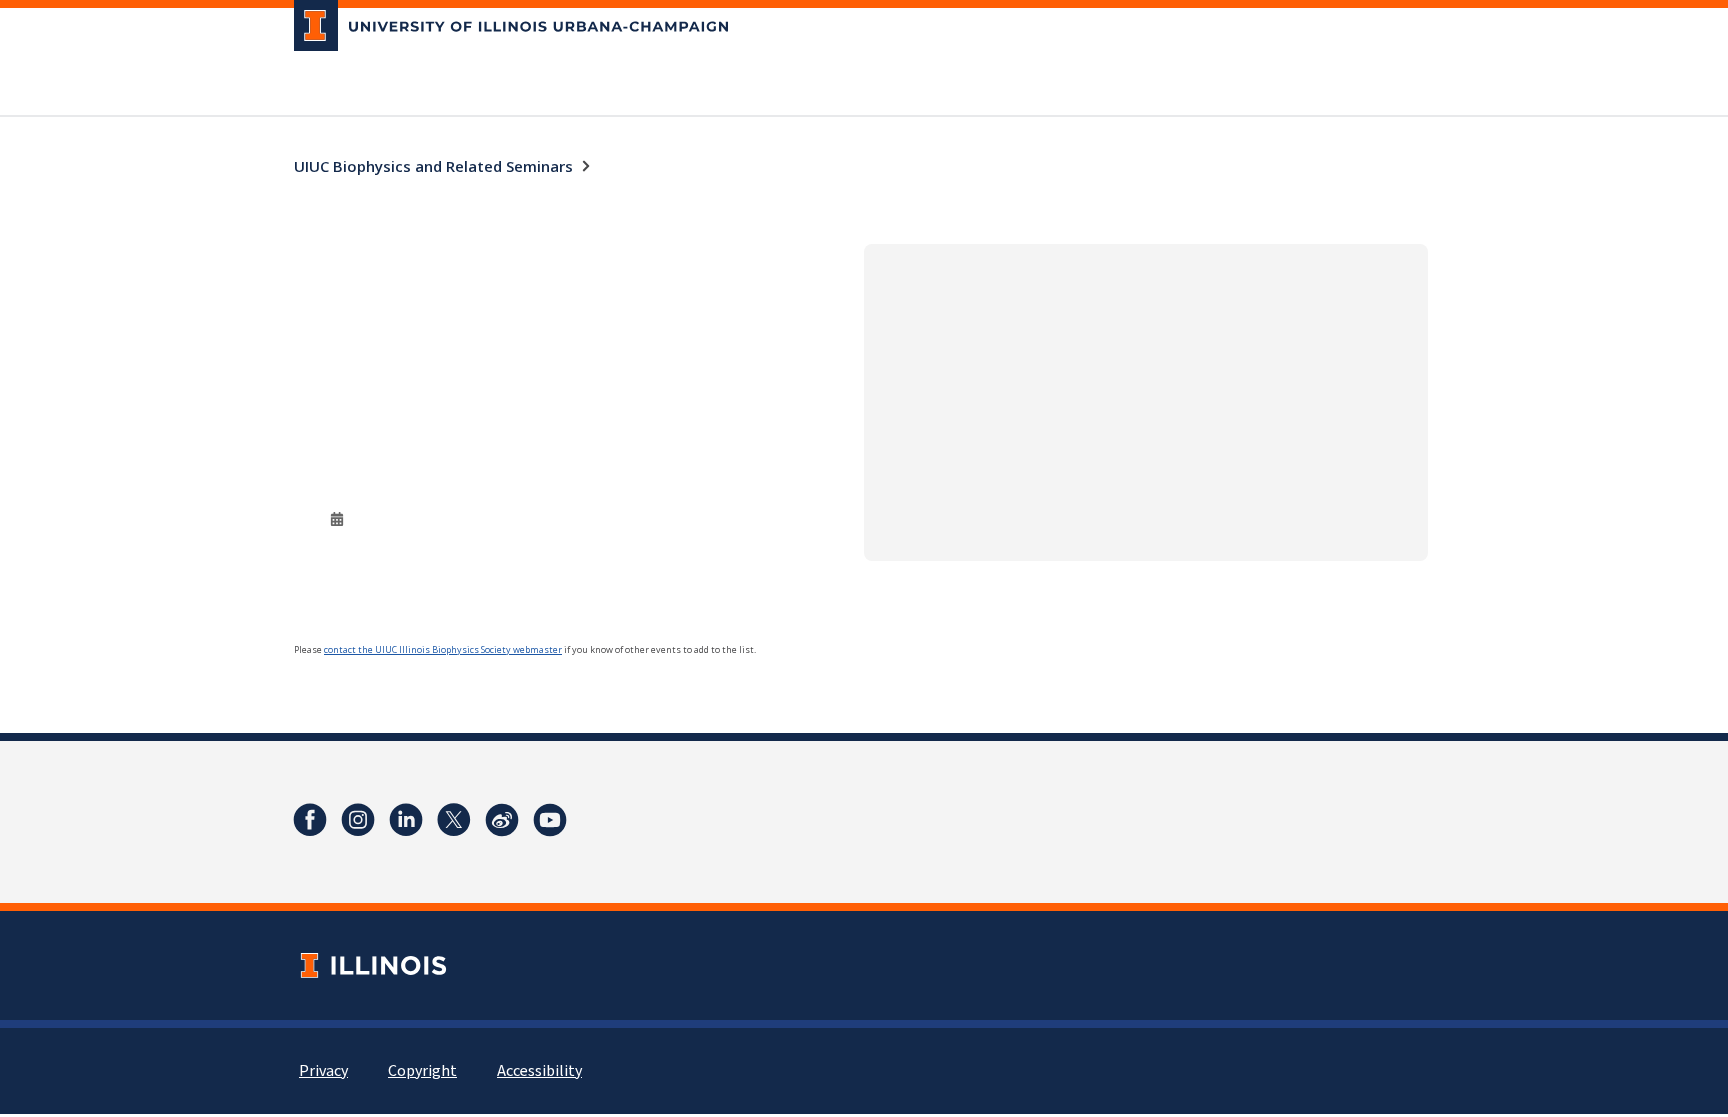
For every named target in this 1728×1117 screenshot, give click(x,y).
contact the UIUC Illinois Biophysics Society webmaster (443, 649)
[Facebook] (310, 820)
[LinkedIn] (406, 820)
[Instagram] (358, 820)
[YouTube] (550, 820)
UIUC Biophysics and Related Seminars (433, 166)
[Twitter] (454, 820)
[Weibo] (502, 820)
